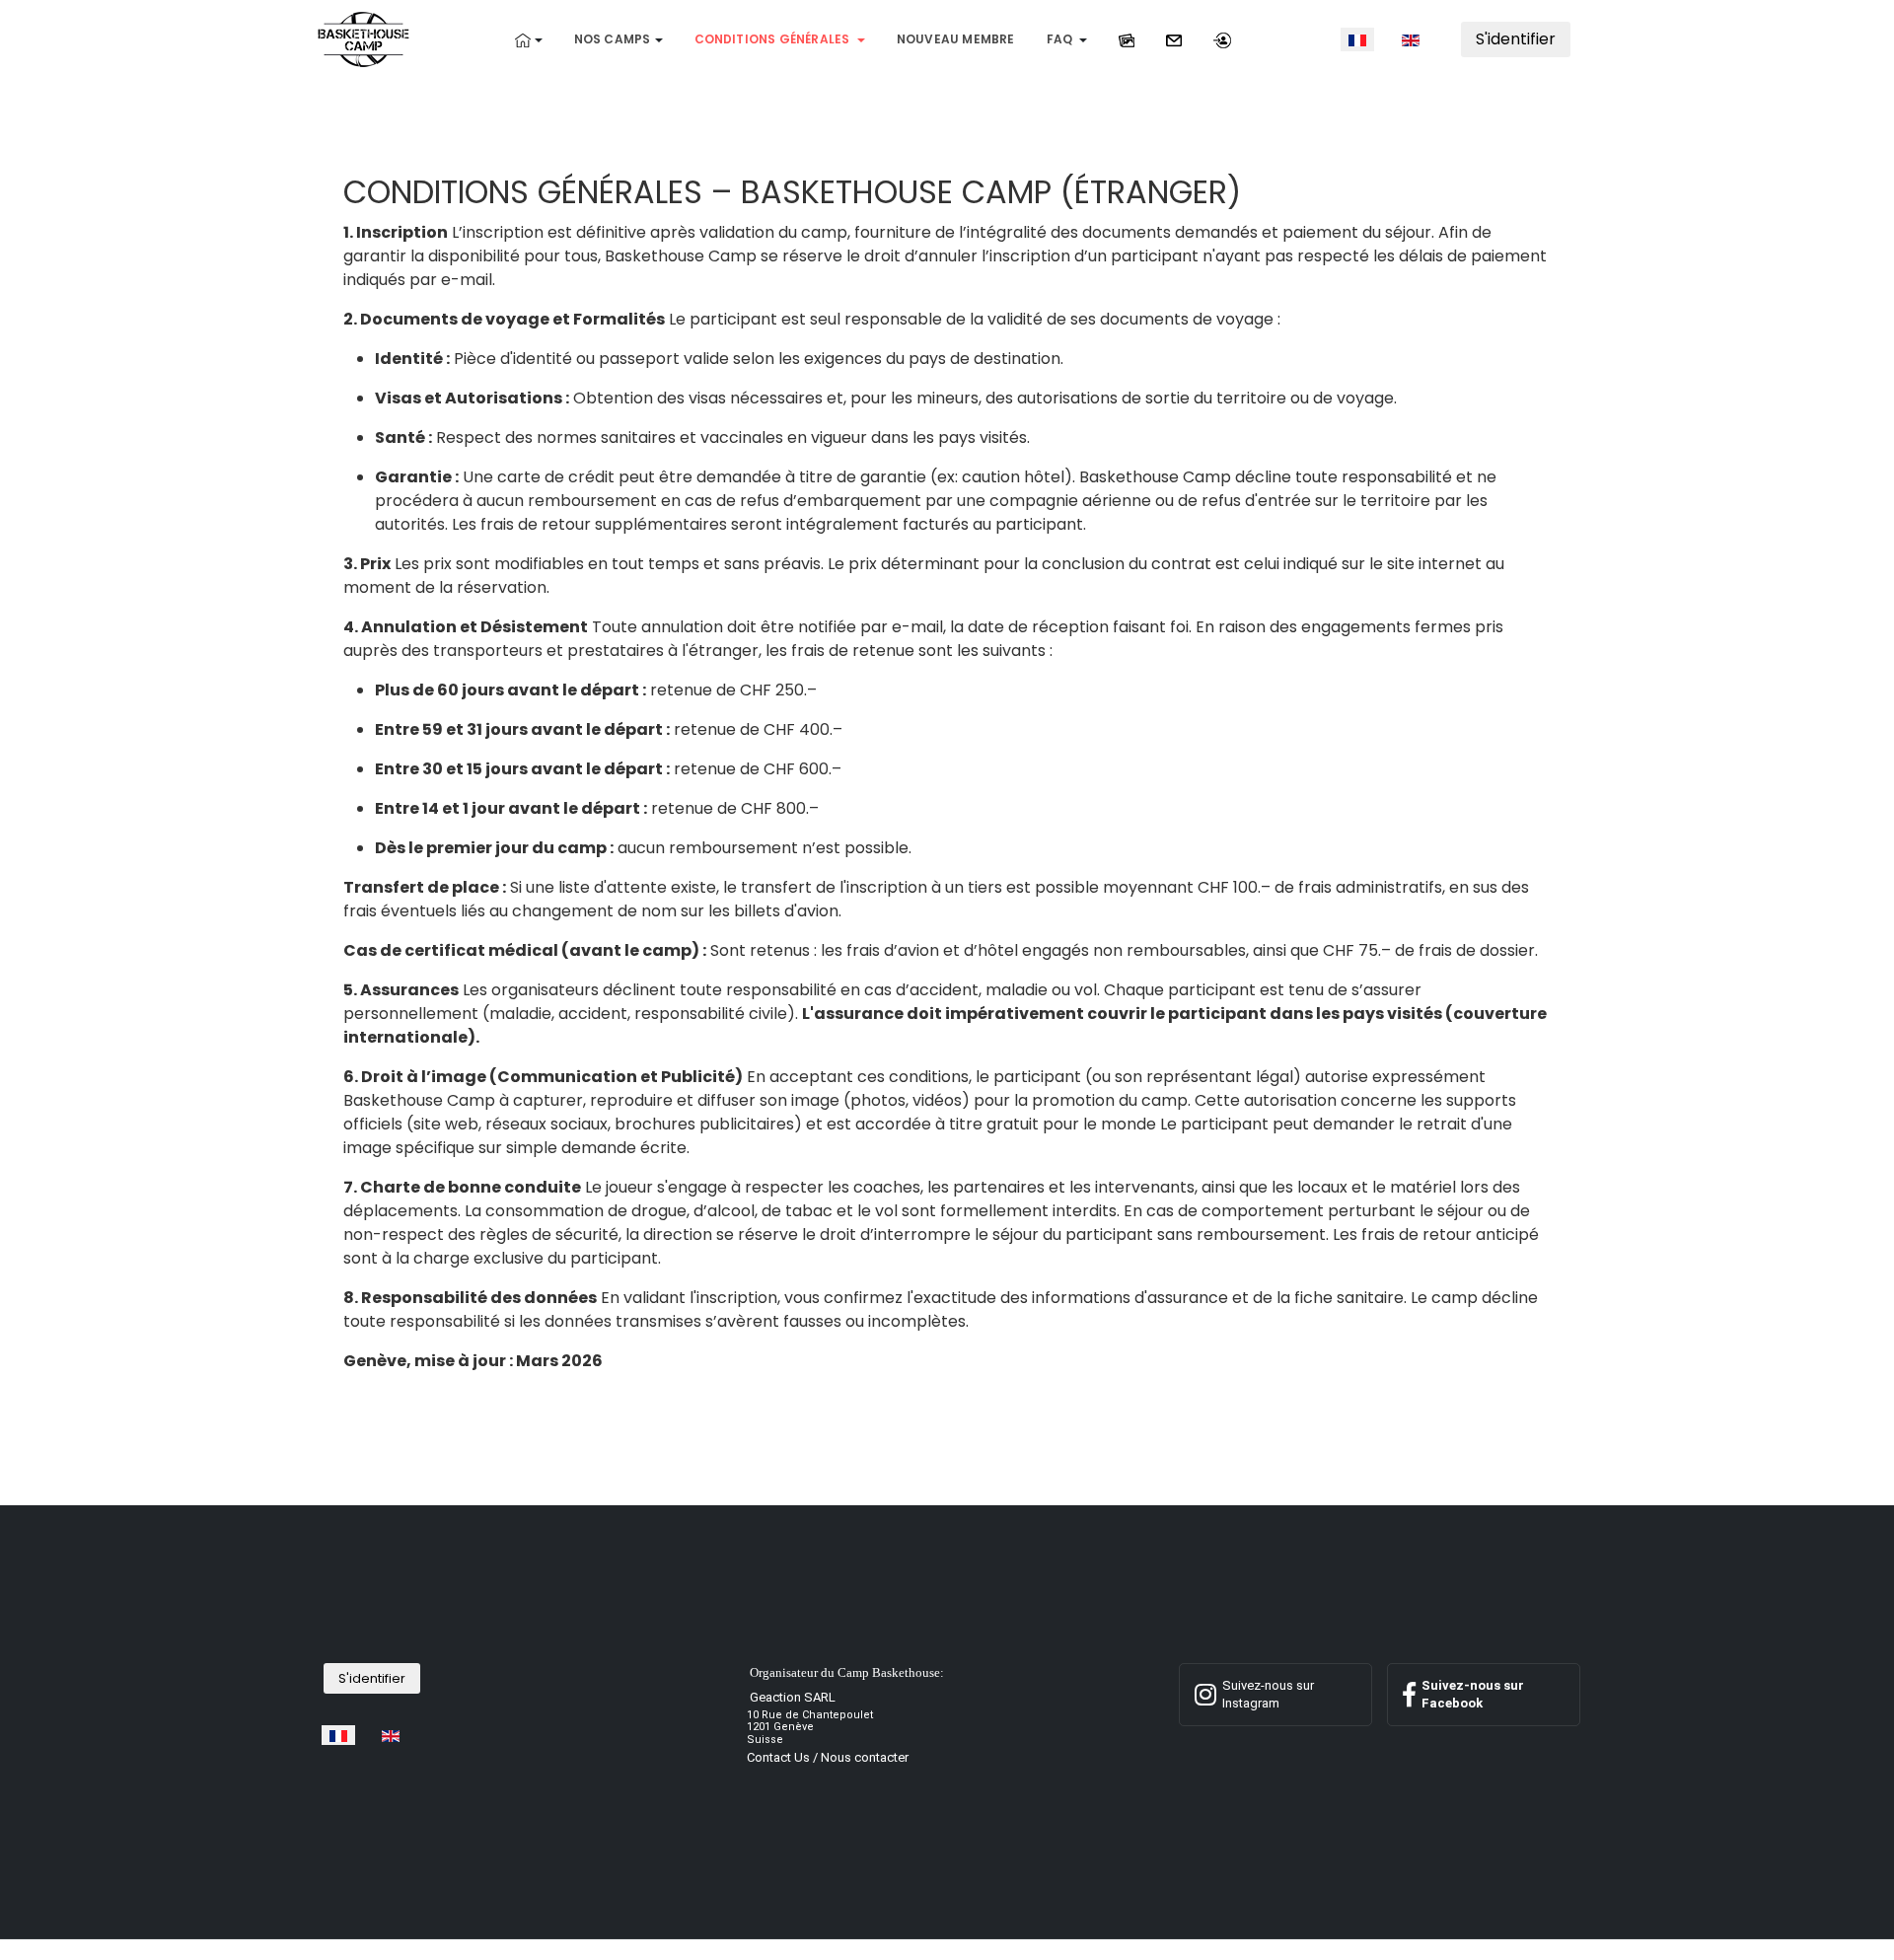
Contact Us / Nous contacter (828, 1757)
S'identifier (1516, 39)
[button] (529, 39)
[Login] (1222, 39)
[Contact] (1174, 39)
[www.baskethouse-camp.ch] (364, 38)
